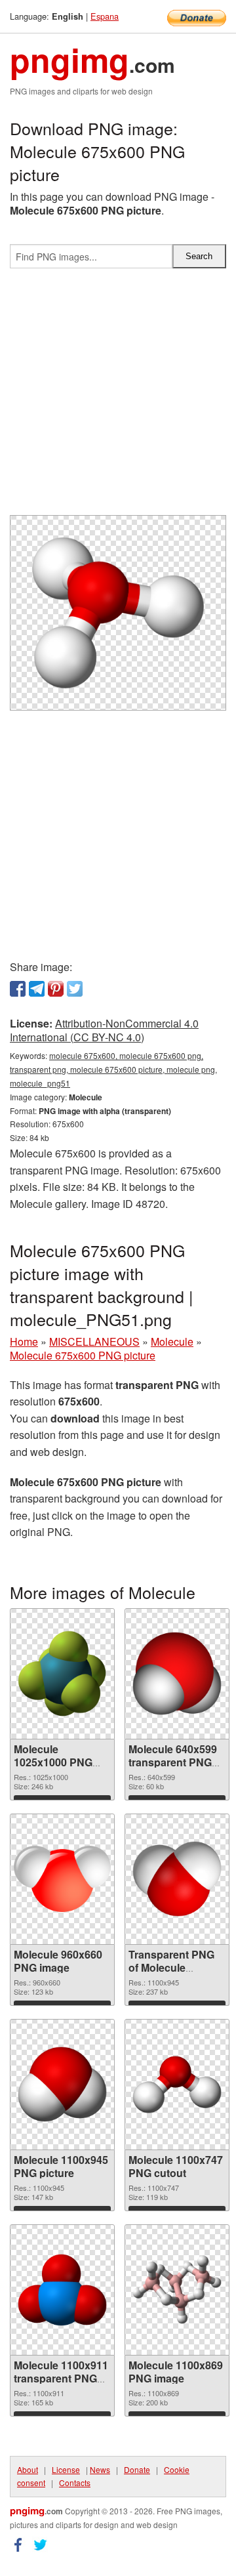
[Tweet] (75, 989)
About (28, 2469)
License (66, 2469)
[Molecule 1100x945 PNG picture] (62, 2084)
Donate (137, 2469)
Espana (105, 16)
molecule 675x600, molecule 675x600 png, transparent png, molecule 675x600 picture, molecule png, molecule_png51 (113, 1069)
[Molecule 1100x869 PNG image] (177, 2290)
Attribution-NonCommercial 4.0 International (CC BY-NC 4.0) (104, 1030)
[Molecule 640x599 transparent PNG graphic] (177, 1673)
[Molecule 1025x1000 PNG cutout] (62, 1674)
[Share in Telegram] (37, 989)
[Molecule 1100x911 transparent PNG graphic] (62, 2290)
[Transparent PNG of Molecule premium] (177, 1879)
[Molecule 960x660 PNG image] (62, 1879)
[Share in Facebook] (18, 989)
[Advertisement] (118, 397)
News (100, 2469)
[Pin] (56, 989)
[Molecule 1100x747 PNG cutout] (177, 2085)
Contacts (75, 2483)
